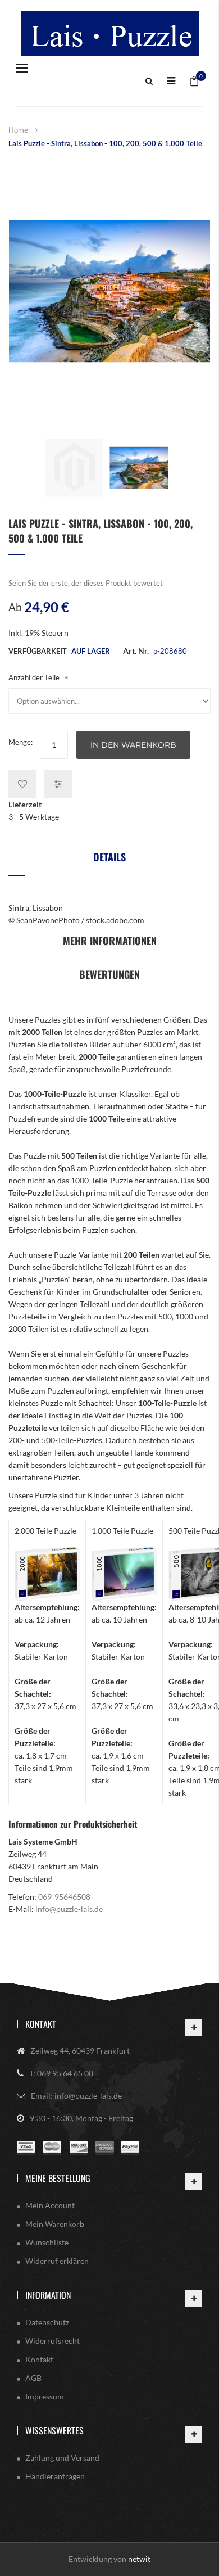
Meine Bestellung (58, 2178)
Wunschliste (47, 2242)
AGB (33, 2378)
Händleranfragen (55, 2476)
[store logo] (109, 33)
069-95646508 (64, 1897)
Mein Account (50, 2205)
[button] (74, 467)
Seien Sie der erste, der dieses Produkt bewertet (86, 583)
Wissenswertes (54, 2430)
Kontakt (41, 2024)
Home (18, 130)
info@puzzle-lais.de (69, 1909)
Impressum (45, 2396)
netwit (139, 2559)
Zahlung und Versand (62, 2458)
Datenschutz (47, 2322)
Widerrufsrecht (53, 2341)
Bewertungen (109, 974)
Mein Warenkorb (55, 2224)
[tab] (109, 861)
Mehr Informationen (110, 941)
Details (109, 857)
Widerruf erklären (57, 2261)
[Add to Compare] (58, 784)
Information (48, 2295)
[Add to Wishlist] (22, 784)
